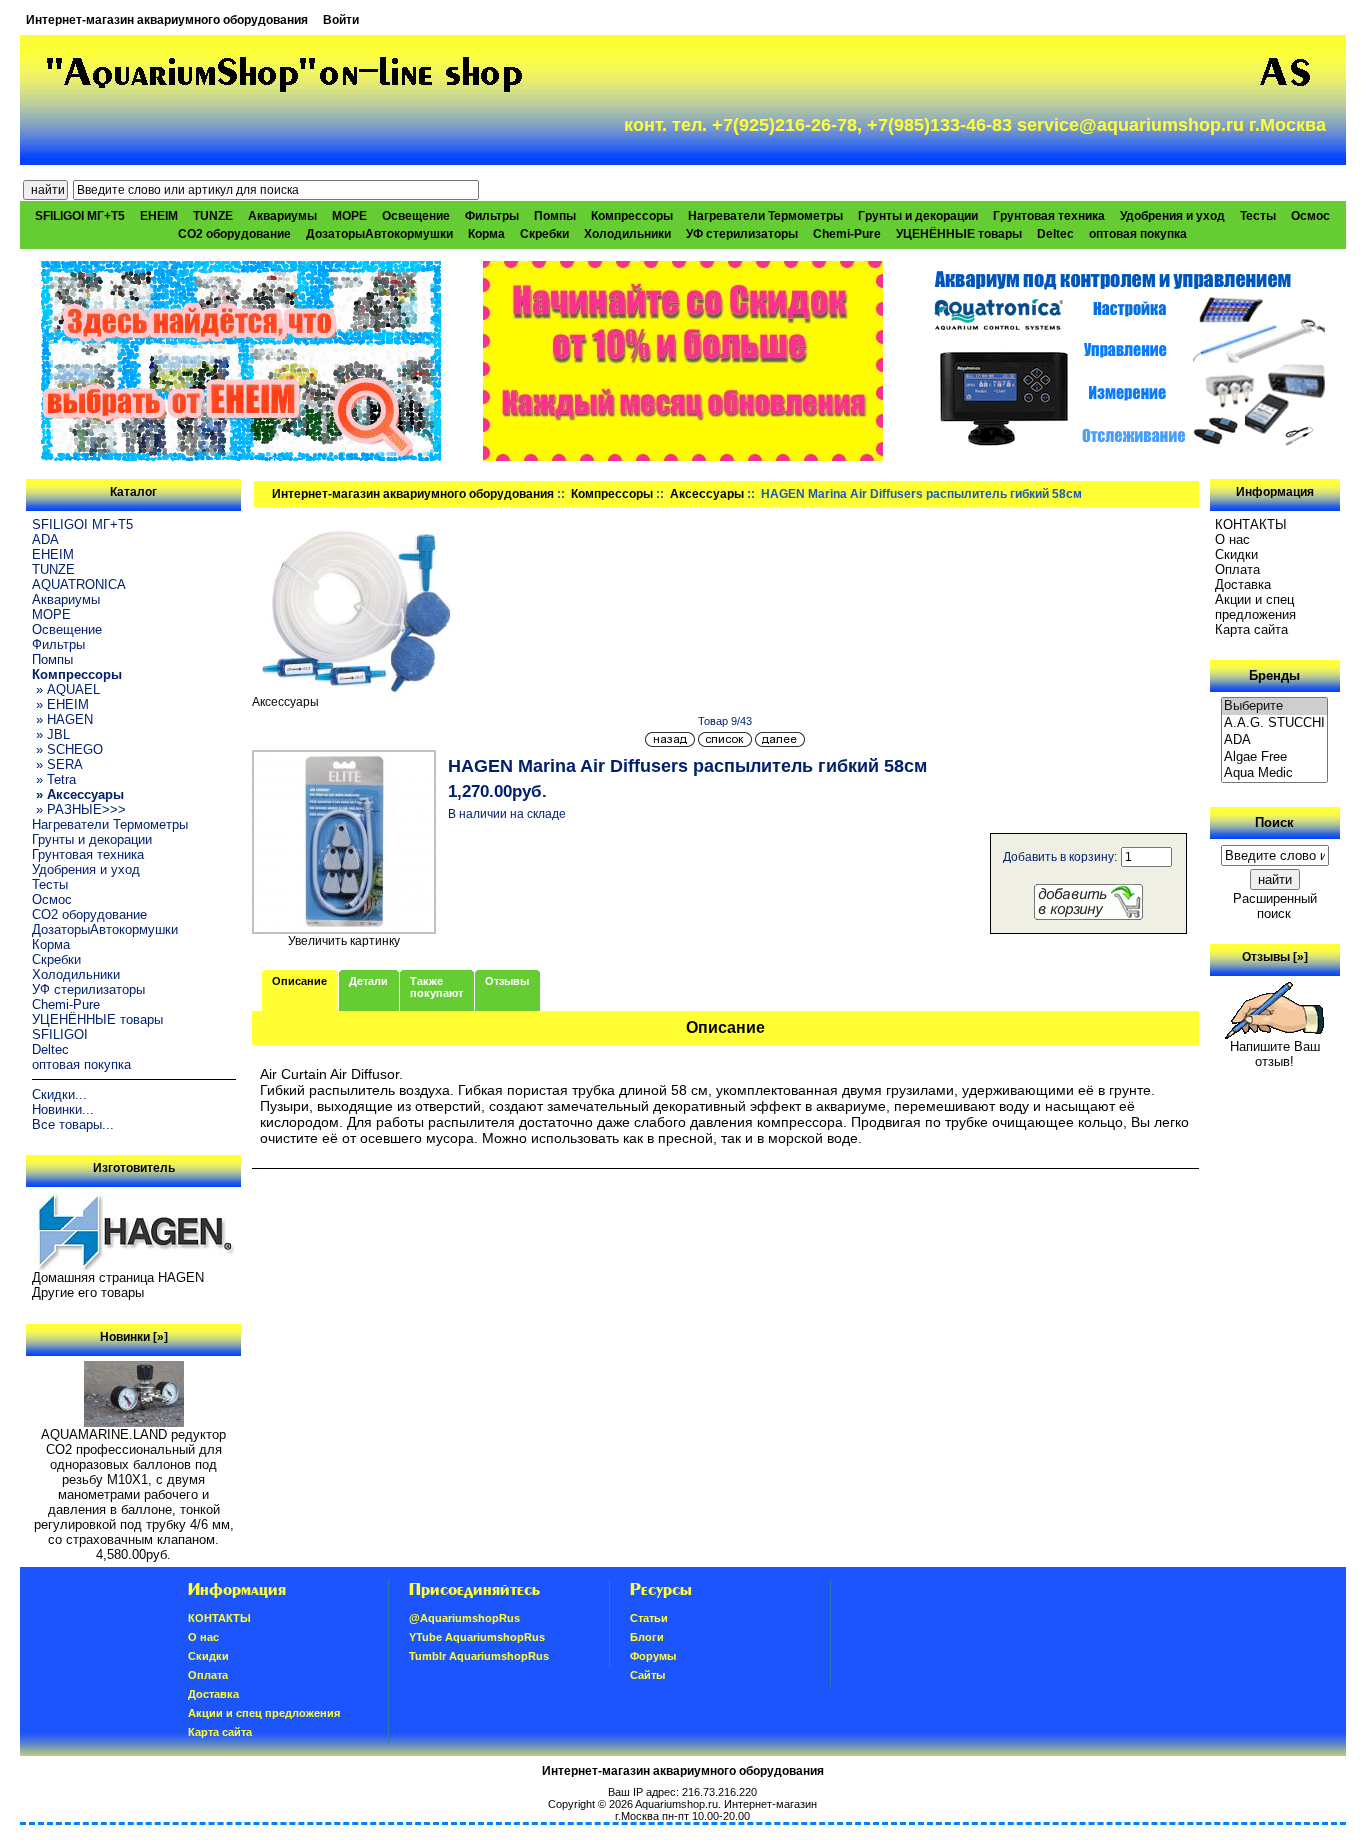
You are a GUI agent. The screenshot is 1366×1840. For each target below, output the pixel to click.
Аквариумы (282, 216)
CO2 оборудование (234, 234)
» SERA (57, 764)
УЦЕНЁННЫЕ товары (959, 234)
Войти (341, 20)
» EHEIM (60, 704)
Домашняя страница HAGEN (118, 1277)
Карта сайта (1251, 629)
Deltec (1055, 234)
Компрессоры (612, 494)
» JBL (51, 734)
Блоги (647, 1637)
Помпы (555, 216)
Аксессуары (707, 494)
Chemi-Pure (847, 234)
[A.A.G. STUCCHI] (1275, 723)
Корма (486, 234)
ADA (45, 539)
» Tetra (54, 779)
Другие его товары (88, 1292)
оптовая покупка (1138, 234)
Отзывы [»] (1275, 957)
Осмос (1310, 216)
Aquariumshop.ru (676, 1804)
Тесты (1258, 216)
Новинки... (63, 1109)
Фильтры (492, 216)
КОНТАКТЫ (1251, 524)
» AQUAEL (66, 689)
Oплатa (1237, 569)
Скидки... (59, 1094)
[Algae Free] (1275, 757)
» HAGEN (62, 719)
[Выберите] (1275, 706)
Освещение (416, 216)
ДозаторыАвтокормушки (379, 234)
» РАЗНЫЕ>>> (79, 809)
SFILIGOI (60, 1034)
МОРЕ (349, 216)
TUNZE (213, 216)
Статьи (649, 1618)
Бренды (1274, 675)
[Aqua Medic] (1275, 773)
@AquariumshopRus (464, 1618)
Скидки (1236, 554)
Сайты (647, 1675)
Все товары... (73, 1124)
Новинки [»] (134, 1337)
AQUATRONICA (79, 584)
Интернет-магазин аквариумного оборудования (167, 20)
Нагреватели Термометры (765, 216)
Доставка (1243, 584)
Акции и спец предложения (1255, 607)
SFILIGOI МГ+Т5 (80, 216)
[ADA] (1275, 740)
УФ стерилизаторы (742, 234)
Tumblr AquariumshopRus (479, 1656)
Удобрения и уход (1172, 216)
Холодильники (627, 234)
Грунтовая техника (1049, 216)
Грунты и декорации (918, 216)
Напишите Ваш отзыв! (1275, 1054)
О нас (1232, 539)
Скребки (544, 234)
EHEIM (159, 216)
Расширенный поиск (1275, 906)
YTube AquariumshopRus (477, 1637)
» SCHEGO (67, 749)
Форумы (653, 1656)
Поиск (1274, 822)
